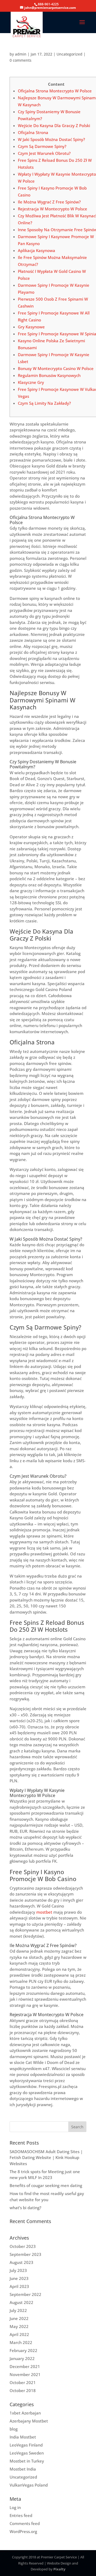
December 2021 (25, 2366)
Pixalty (59, 2569)
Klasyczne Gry (31, 382)
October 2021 (23, 2382)
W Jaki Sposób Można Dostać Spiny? (51, 139)
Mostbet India (23, 2469)
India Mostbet (23, 2437)
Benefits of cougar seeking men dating (46, 2185)
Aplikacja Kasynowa (37, 250)
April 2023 (19, 2286)
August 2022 (21, 2302)
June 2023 (19, 2278)
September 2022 (25, 2294)
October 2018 (23, 2390)
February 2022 (23, 2350)
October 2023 (23, 2246)
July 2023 (18, 2270)
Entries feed (21, 2515)
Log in (15, 2507)
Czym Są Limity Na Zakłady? (44, 403)
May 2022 (19, 2326)
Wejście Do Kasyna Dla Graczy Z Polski (54, 125)
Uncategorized (69, 54)
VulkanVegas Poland (29, 2485)
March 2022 (21, 2342)
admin (21, 54)
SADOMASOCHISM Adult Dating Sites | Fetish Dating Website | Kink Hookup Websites (46, 2158)
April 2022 (19, 2334)
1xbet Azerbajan (25, 2413)
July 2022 (18, 2310)
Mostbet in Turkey (27, 2461)
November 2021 (25, 2374)
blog (14, 2429)
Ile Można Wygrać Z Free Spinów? (49, 202)
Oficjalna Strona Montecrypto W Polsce (55, 91)
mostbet (44, 1912)
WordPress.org (23, 2531)
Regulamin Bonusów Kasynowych (49, 375)
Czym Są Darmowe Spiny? (42, 146)
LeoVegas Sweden (27, 2453)
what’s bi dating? (25, 2208)
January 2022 (22, 2358)
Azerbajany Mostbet (29, 2421)
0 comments (21, 60)
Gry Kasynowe (31, 327)
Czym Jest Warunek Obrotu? (44, 153)
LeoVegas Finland (26, 2445)
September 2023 (25, 2254)
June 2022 (19, 2318)
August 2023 (21, 2262)
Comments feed (25, 2523)
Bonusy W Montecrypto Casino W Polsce (56, 368)
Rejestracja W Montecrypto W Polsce (53, 209)
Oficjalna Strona (33, 132)
